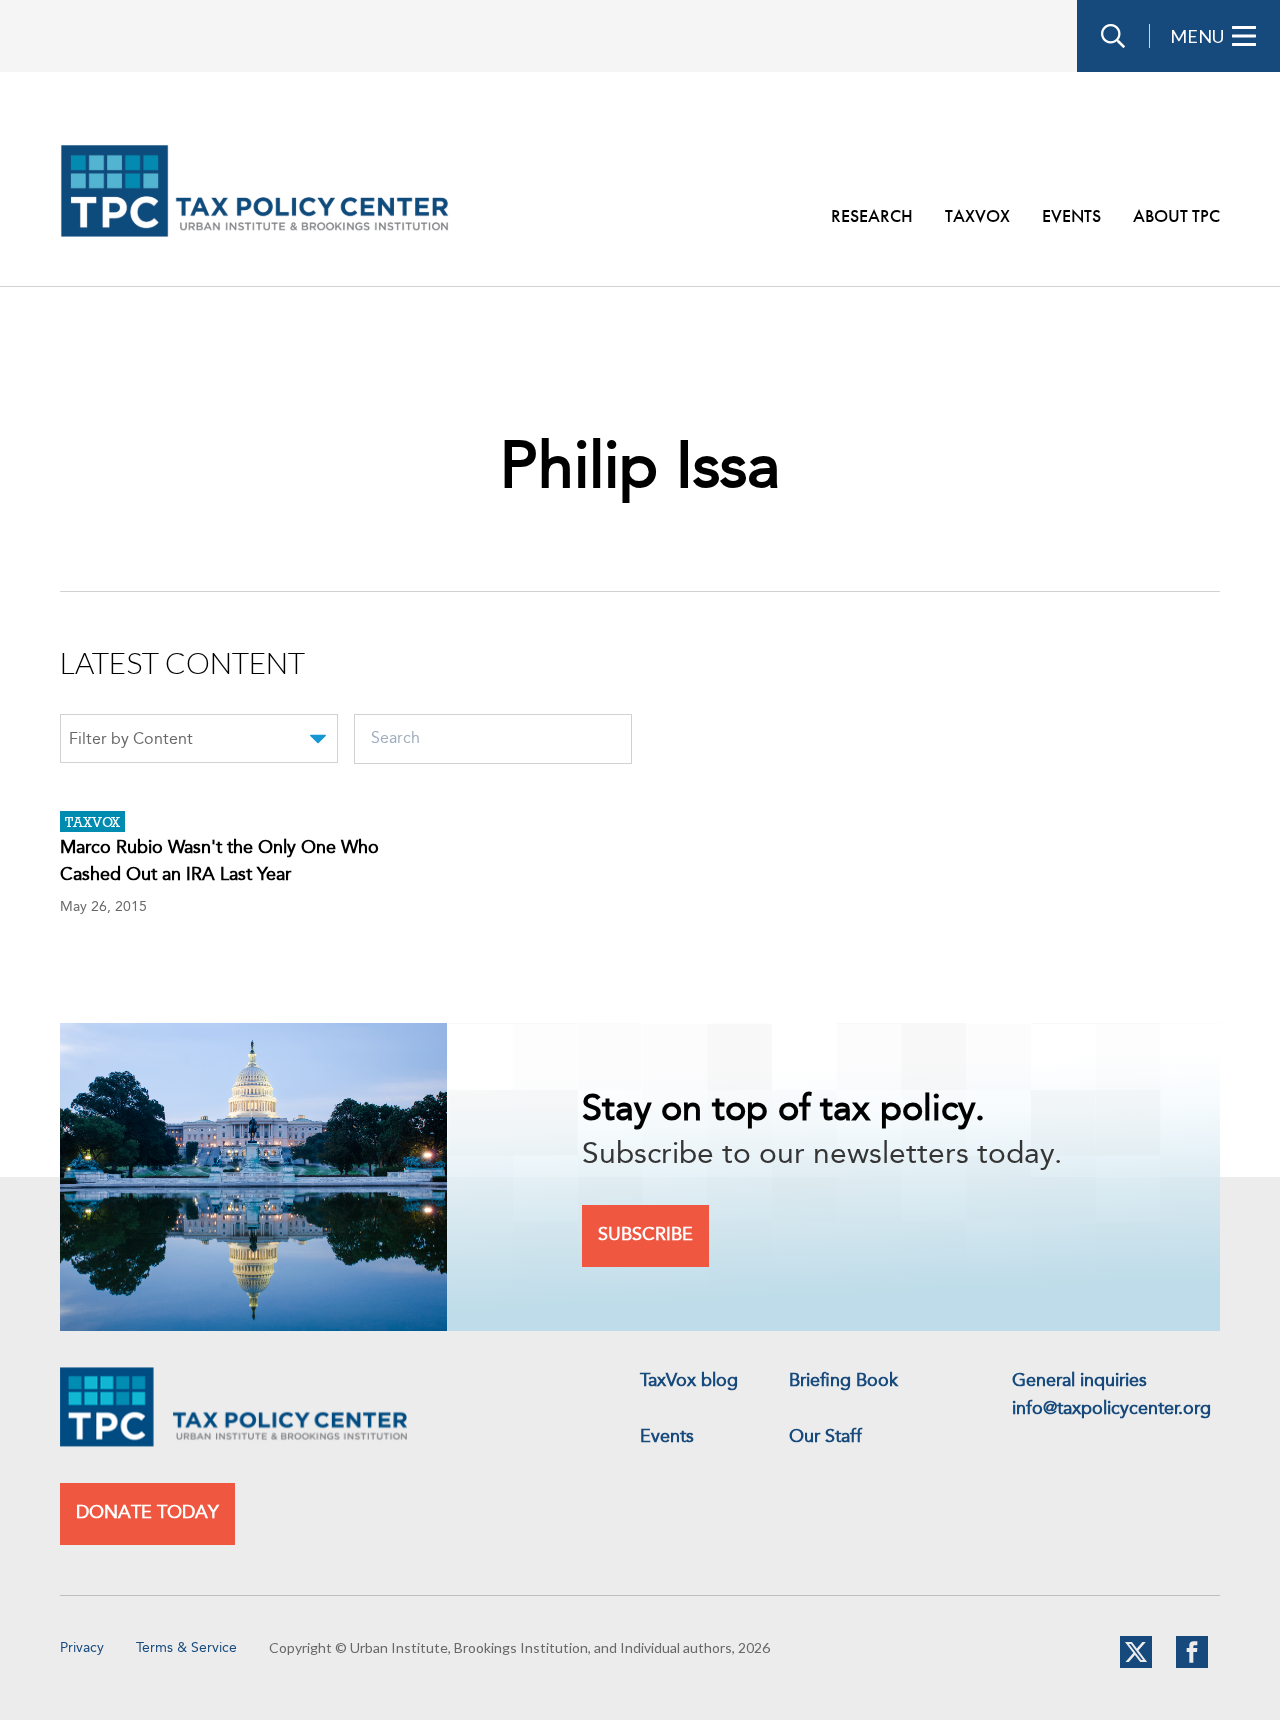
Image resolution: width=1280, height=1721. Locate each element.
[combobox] (199, 742)
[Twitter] (1136, 1664)
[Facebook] (1192, 1664)
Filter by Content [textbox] (131, 740)
